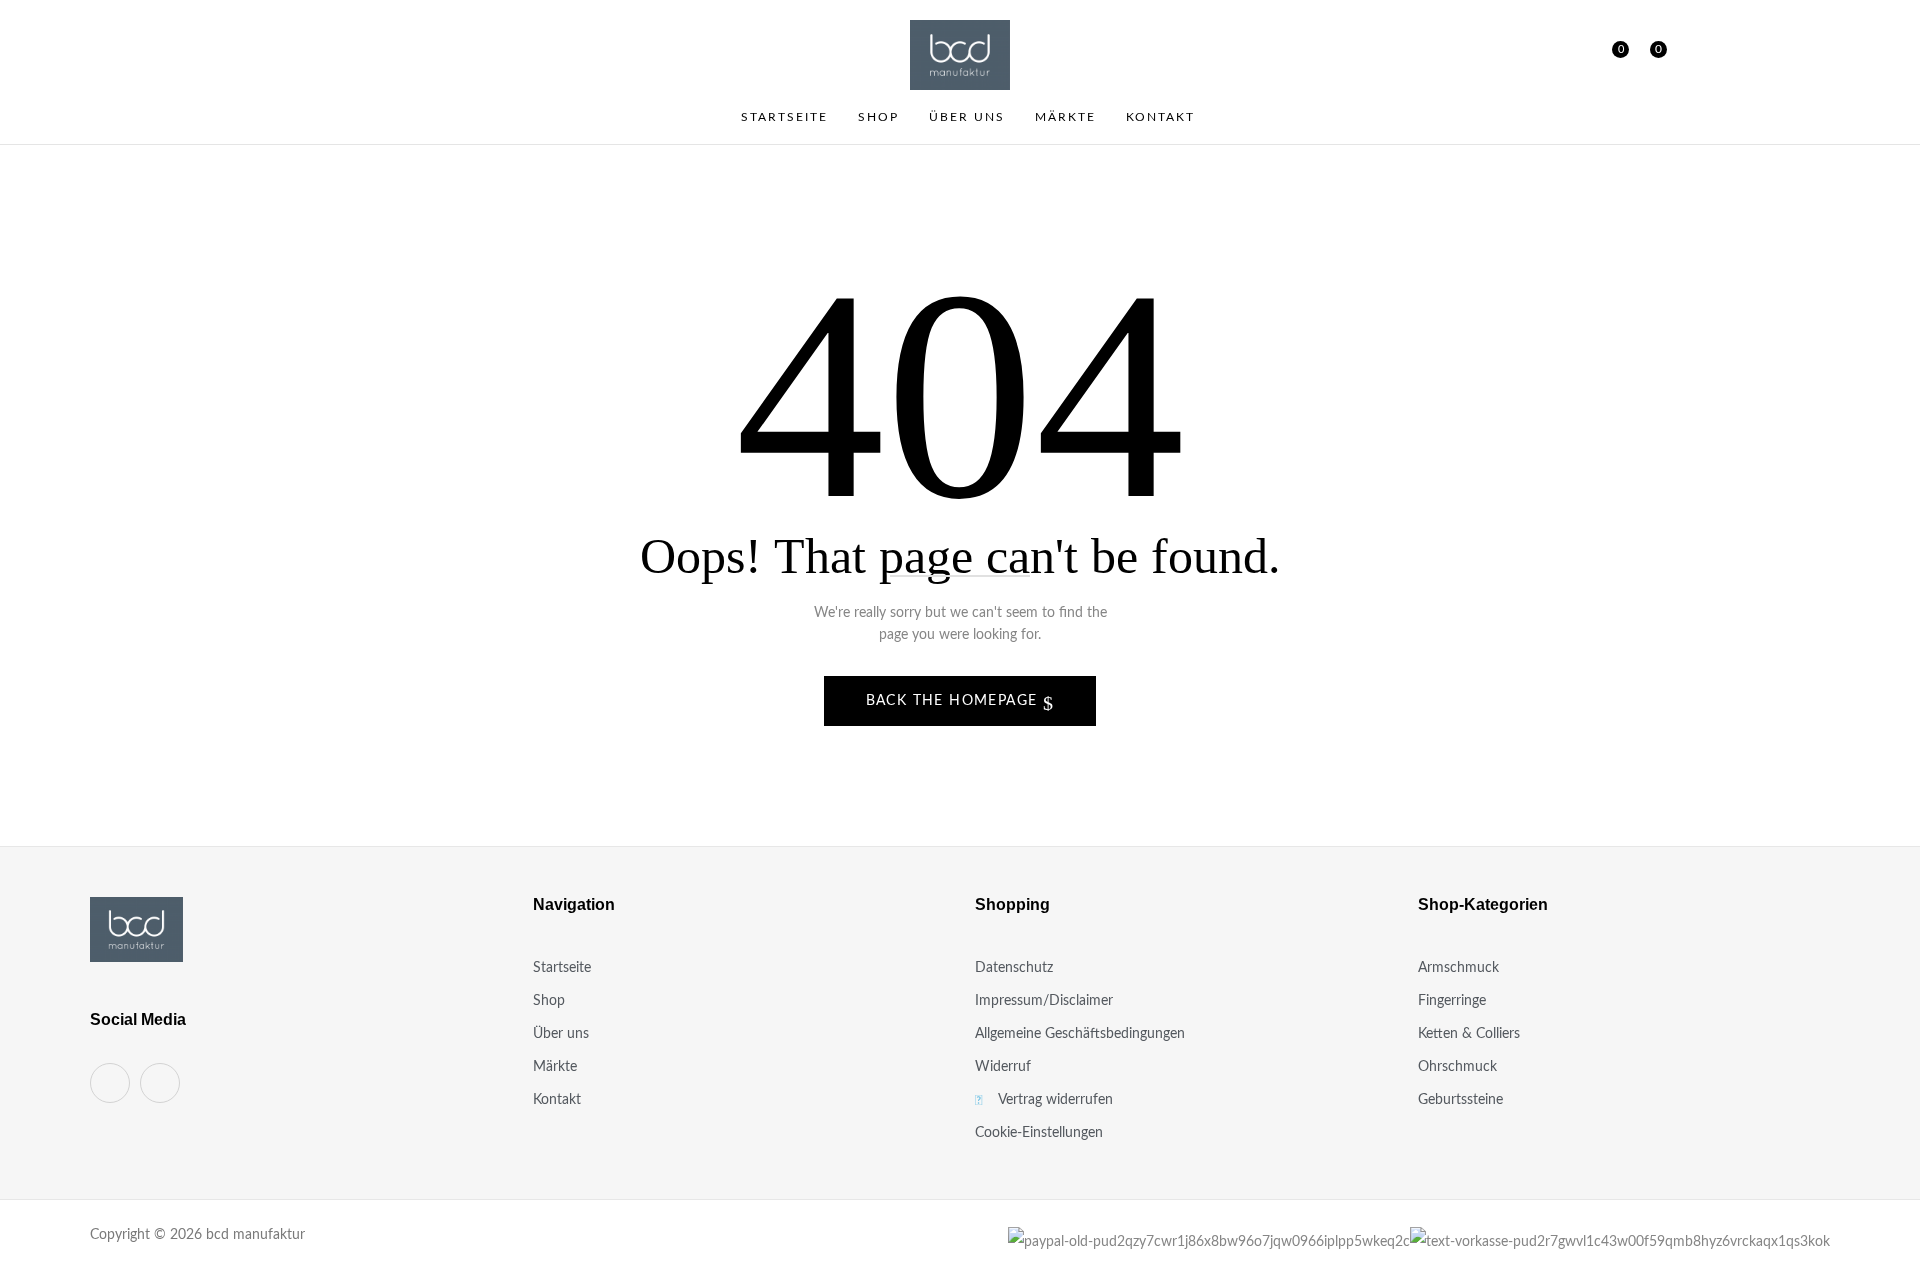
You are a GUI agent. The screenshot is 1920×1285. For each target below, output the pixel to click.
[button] (1650, 55)
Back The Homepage (954, 701)
